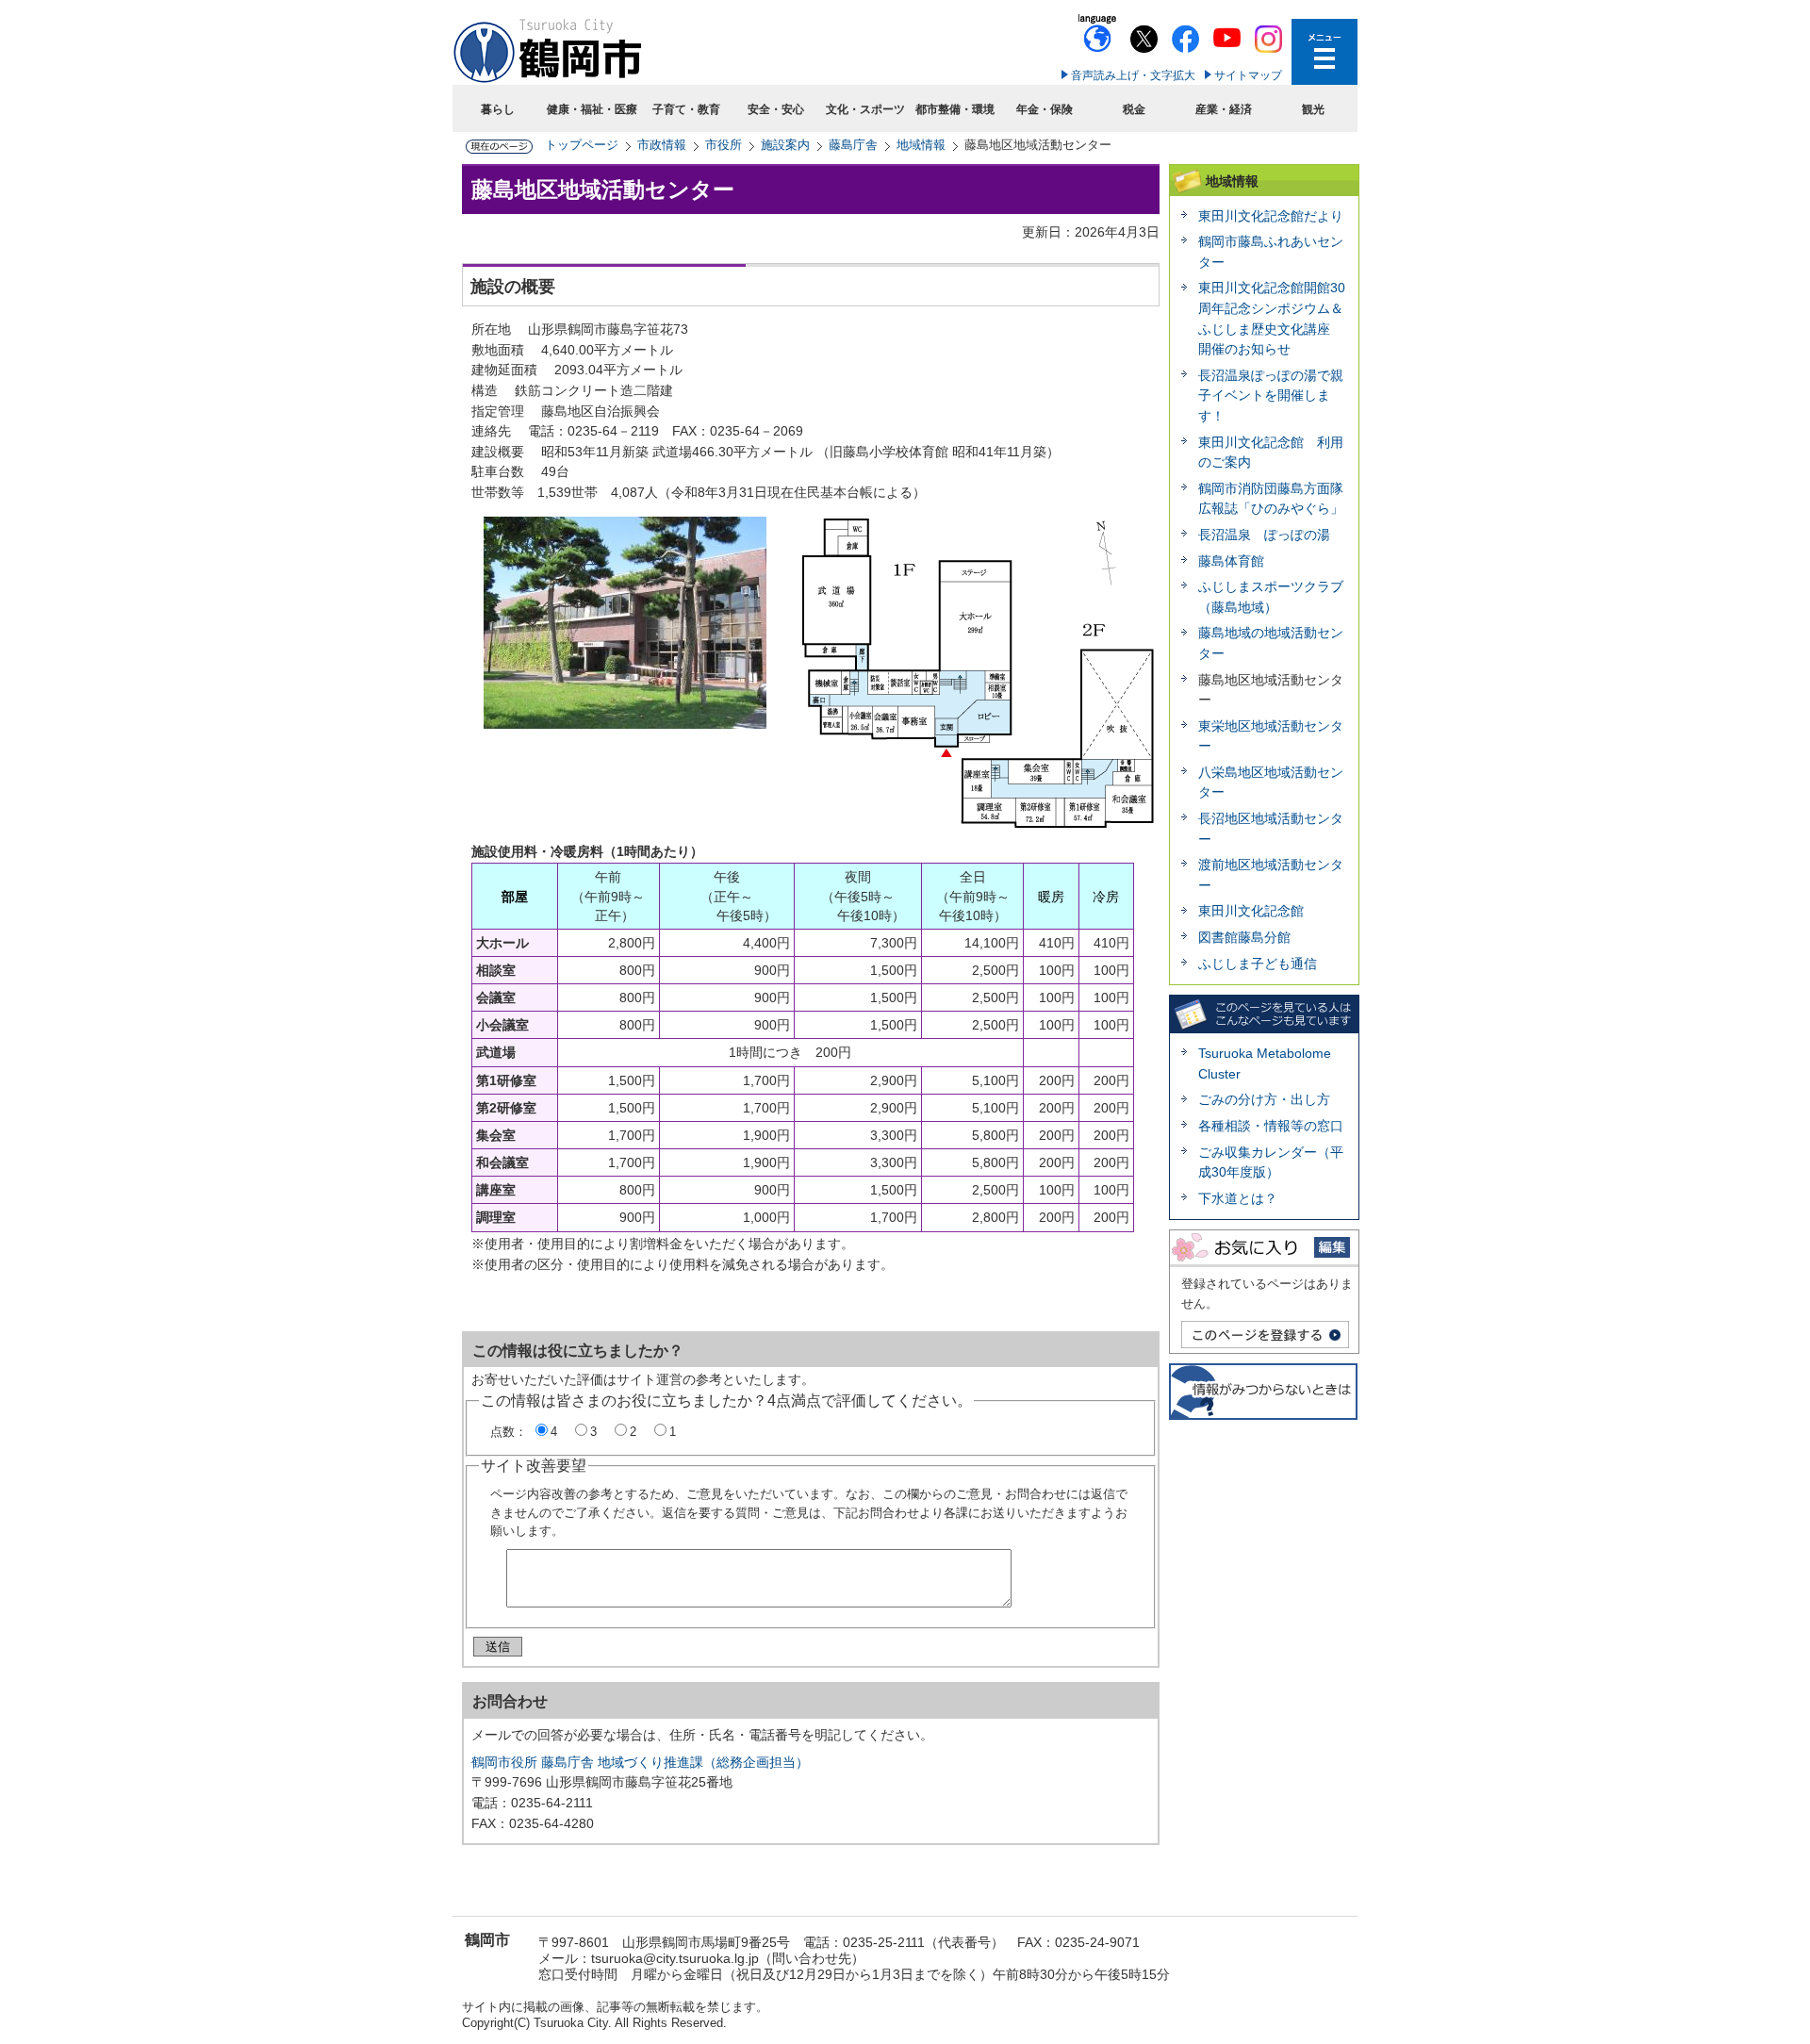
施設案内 (785, 145)
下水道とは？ (1238, 1198)
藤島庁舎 (853, 145)
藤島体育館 (1231, 561)
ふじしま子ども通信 (1258, 964)
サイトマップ (1248, 75)
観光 (1313, 109)
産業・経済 (1224, 109)
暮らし (498, 109)
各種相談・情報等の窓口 (1271, 1126)
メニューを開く (1325, 52)
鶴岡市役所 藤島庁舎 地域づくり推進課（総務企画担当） (640, 1762)
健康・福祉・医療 (592, 109)
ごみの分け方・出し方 (1264, 1099)
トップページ (582, 145)
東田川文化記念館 (1251, 911)
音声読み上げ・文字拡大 (1133, 75)
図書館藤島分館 (1244, 937)
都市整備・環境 (955, 109)
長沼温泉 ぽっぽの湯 (1264, 535)
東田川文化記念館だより (1271, 216)
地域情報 (921, 145)
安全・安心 (776, 109)
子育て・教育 (686, 109)
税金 (1134, 109)
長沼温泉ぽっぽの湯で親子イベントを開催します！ (1271, 396)
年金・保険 (1045, 109)
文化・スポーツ (865, 109)
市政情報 (662, 145)
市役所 (724, 145)
